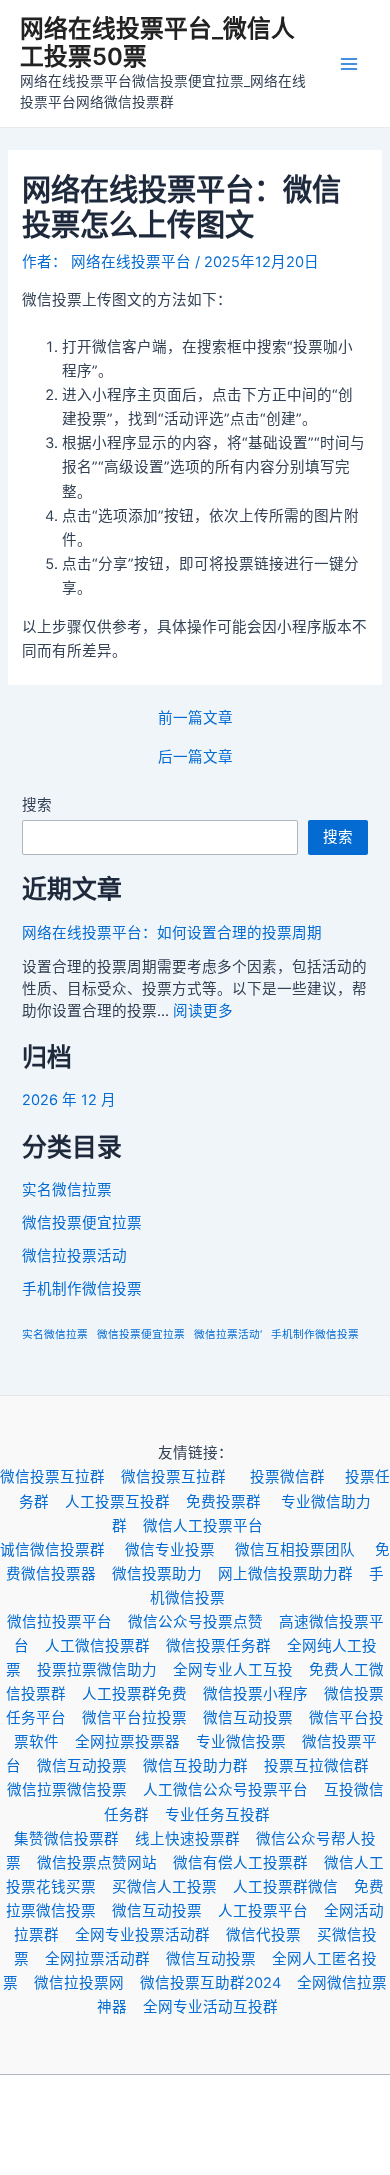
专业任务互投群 (225, 1815)
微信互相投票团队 (305, 1550)
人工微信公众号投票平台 (233, 1790)
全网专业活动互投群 (218, 2007)
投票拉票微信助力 (105, 1670)
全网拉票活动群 (105, 1959)
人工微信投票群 (105, 1646)
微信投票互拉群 (60, 1477)
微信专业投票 (180, 1550)
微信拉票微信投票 (75, 1790)
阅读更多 (203, 1011)
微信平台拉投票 (142, 1718)
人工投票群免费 (142, 1694)
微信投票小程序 (263, 1694)
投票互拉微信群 (324, 1766)
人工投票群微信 (293, 1887)
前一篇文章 (195, 718)
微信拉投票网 (87, 1983)
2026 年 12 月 (69, 1100)
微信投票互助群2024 (218, 1983)
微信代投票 (271, 1935)
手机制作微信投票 (82, 1289)
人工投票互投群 (125, 1502)
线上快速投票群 (195, 1839)
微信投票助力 (165, 1574)
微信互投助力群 (203, 1766)
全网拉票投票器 (135, 1742)
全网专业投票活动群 (150, 1935)
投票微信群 (297, 1477)
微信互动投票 (256, 1718)
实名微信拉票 (67, 1190)
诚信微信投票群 (62, 1550)
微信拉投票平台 (67, 1622)
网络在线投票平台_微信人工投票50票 (157, 42)
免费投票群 (233, 1502)
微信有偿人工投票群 (248, 1863)
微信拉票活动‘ (228, 1334)
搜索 (37, 805)
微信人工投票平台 (211, 1526)
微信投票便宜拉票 (82, 1223)
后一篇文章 (195, 757)
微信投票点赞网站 (105, 1863)
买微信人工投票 (172, 1887)
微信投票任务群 (226, 1646)
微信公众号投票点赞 (203, 1622)
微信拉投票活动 (74, 1256)
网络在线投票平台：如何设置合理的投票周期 (172, 933)
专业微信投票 (249, 1742)
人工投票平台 (271, 1911)
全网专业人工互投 (241, 1670)
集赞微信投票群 (74, 1839)
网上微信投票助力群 (293, 1574)
